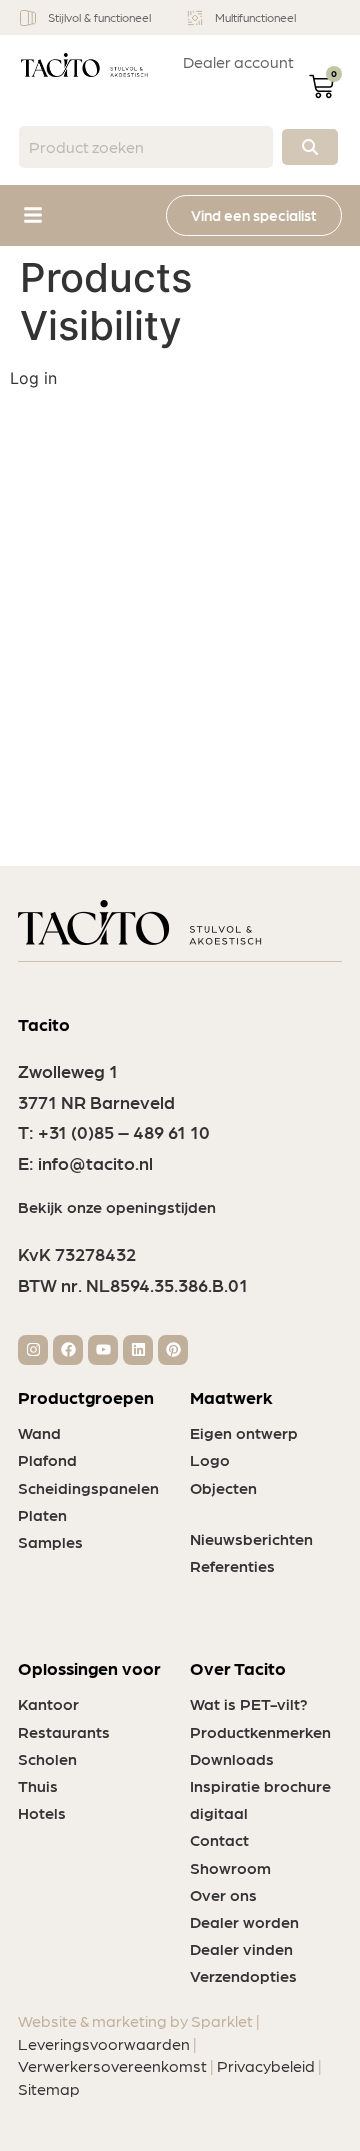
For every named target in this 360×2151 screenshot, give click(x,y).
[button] (33, 215)
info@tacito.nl (95, 1162)
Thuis (38, 1785)
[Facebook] (68, 1350)
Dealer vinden (241, 1948)
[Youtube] (103, 1350)
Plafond (47, 1459)
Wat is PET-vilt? (249, 1703)
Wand (39, 1432)
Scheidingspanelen (88, 1487)
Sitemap (49, 2088)
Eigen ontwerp (244, 1432)
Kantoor (48, 1703)
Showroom (230, 1867)
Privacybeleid (266, 2065)
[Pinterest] (173, 1350)
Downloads (232, 1758)
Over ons (223, 1894)
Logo (210, 1459)
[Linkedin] (138, 1350)
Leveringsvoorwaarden (104, 2043)
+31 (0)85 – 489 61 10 (124, 1131)
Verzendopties (243, 1975)
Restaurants (64, 1731)
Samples (50, 1541)
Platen (42, 1514)
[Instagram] (33, 1350)
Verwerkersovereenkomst (112, 2065)
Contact (219, 1839)
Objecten (223, 1487)
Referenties (232, 1565)
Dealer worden (244, 1921)
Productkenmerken (260, 1731)
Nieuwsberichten (251, 1538)
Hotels (42, 1812)
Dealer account (238, 61)
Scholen (47, 1758)
